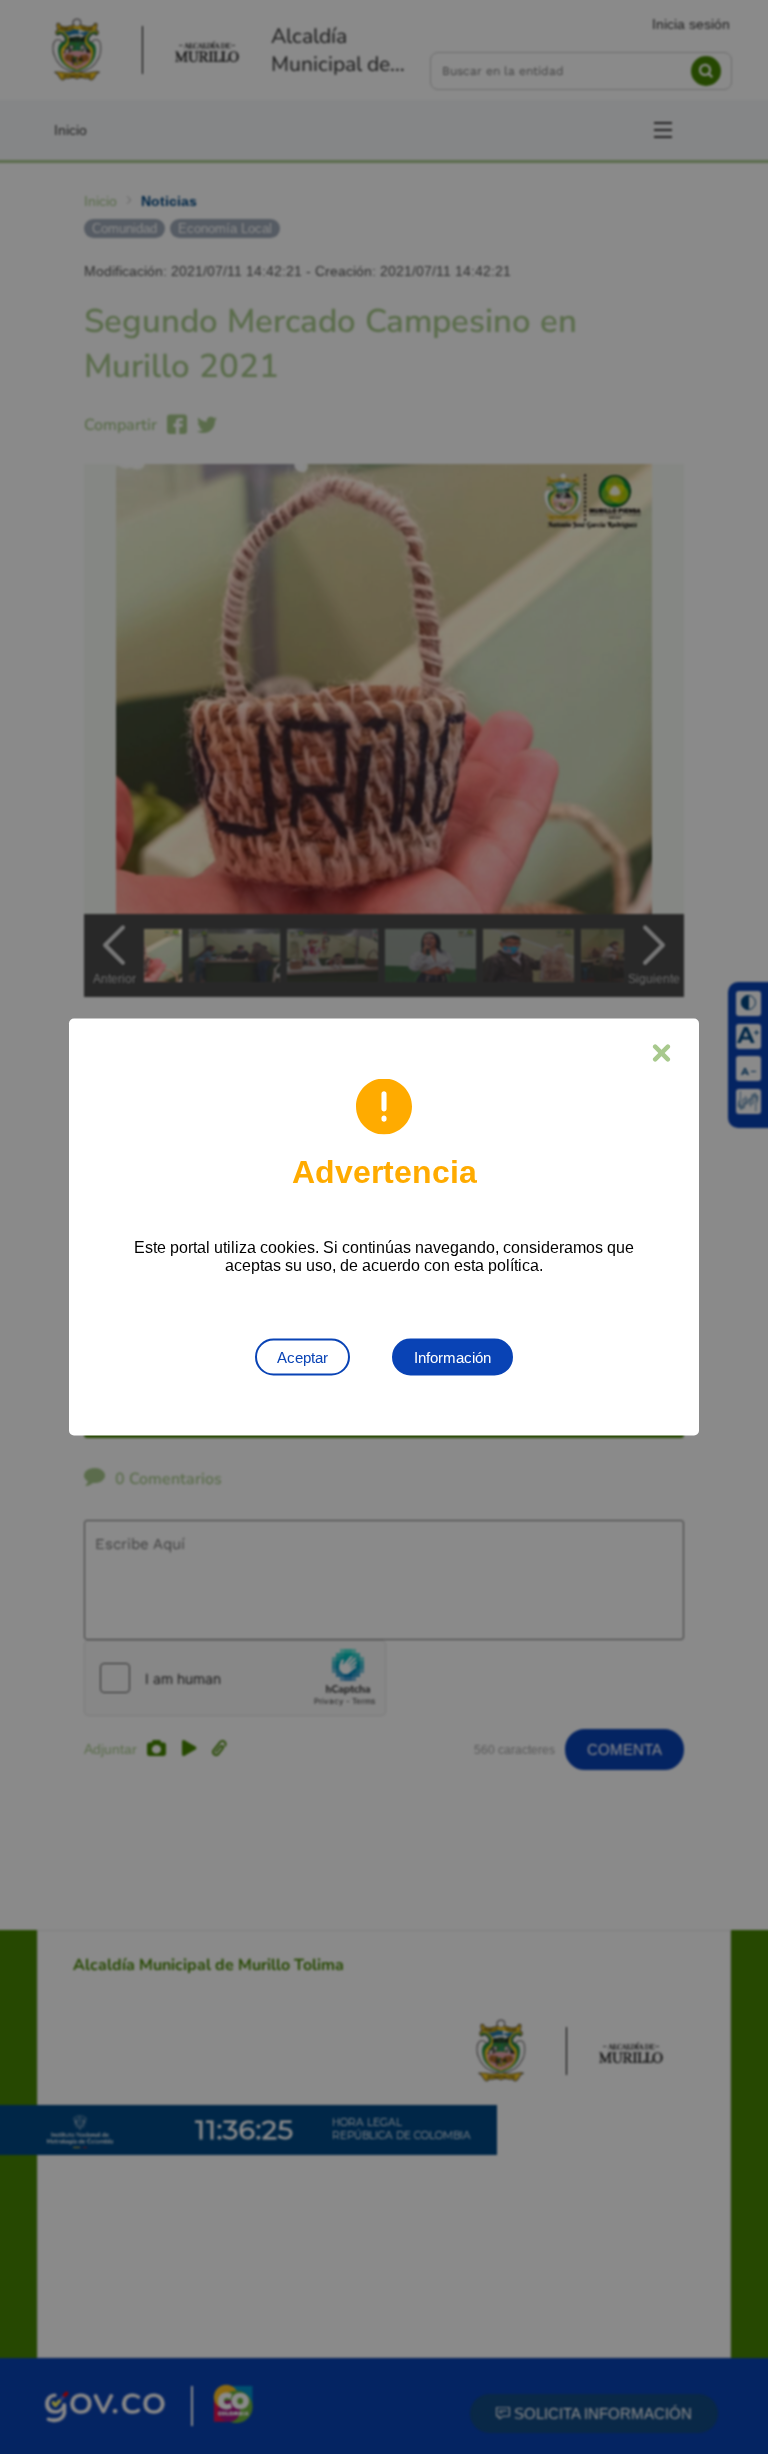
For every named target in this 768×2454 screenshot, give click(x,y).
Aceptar (302, 1357)
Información (452, 1357)
